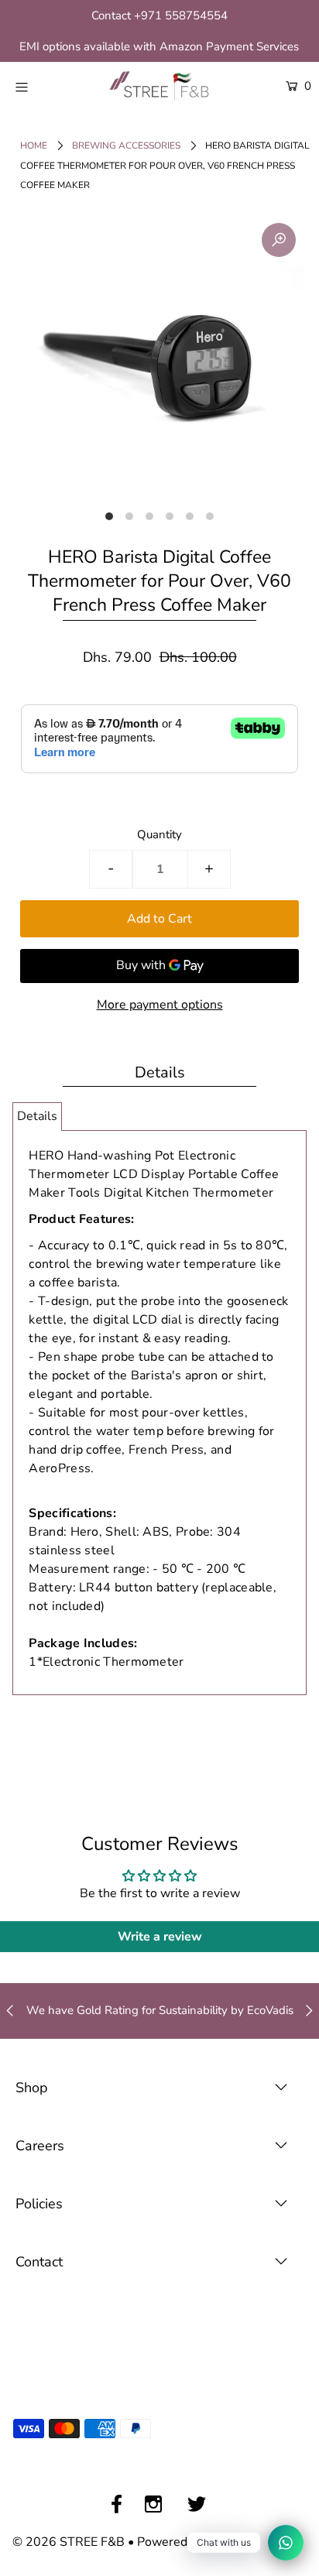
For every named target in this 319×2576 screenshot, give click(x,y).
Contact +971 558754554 (159, 15)
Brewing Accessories (126, 146)
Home (34, 146)
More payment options (160, 1005)
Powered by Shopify (193, 2542)
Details (37, 1116)
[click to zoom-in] (279, 240)
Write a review (160, 1937)
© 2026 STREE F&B (69, 2542)
